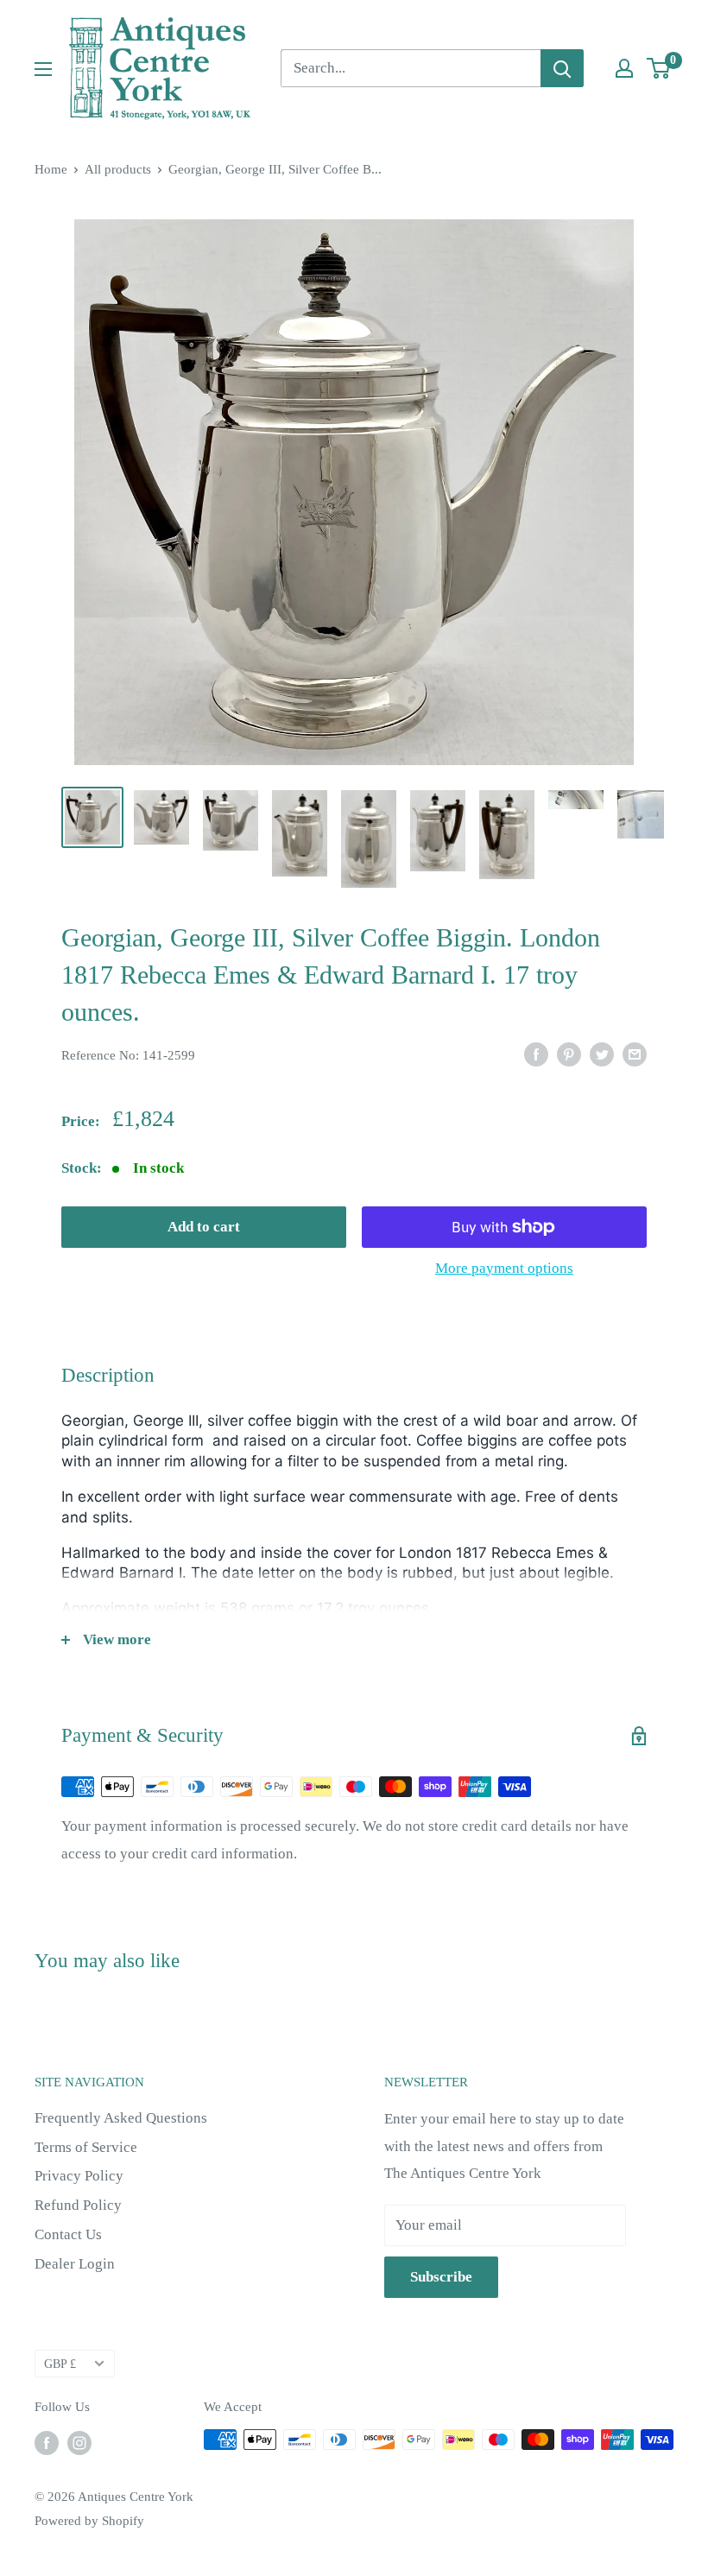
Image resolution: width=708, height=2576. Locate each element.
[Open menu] (43, 69)
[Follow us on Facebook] (47, 2442)
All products (118, 169)
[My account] (624, 68)
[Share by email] (635, 1054)
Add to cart (204, 1227)
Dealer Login (75, 2264)
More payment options (504, 1268)
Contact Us (68, 2234)
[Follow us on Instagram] (79, 2442)
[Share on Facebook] (536, 1054)
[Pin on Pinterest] (569, 1054)
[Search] (562, 68)
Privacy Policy (79, 2176)
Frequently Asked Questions (121, 2118)
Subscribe (441, 2277)
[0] (659, 68)
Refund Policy (78, 2205)
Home (51, 169)
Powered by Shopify (89, 2521)
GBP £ (60, 2364)
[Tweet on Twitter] (602, 1054)
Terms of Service (86, 2147)
